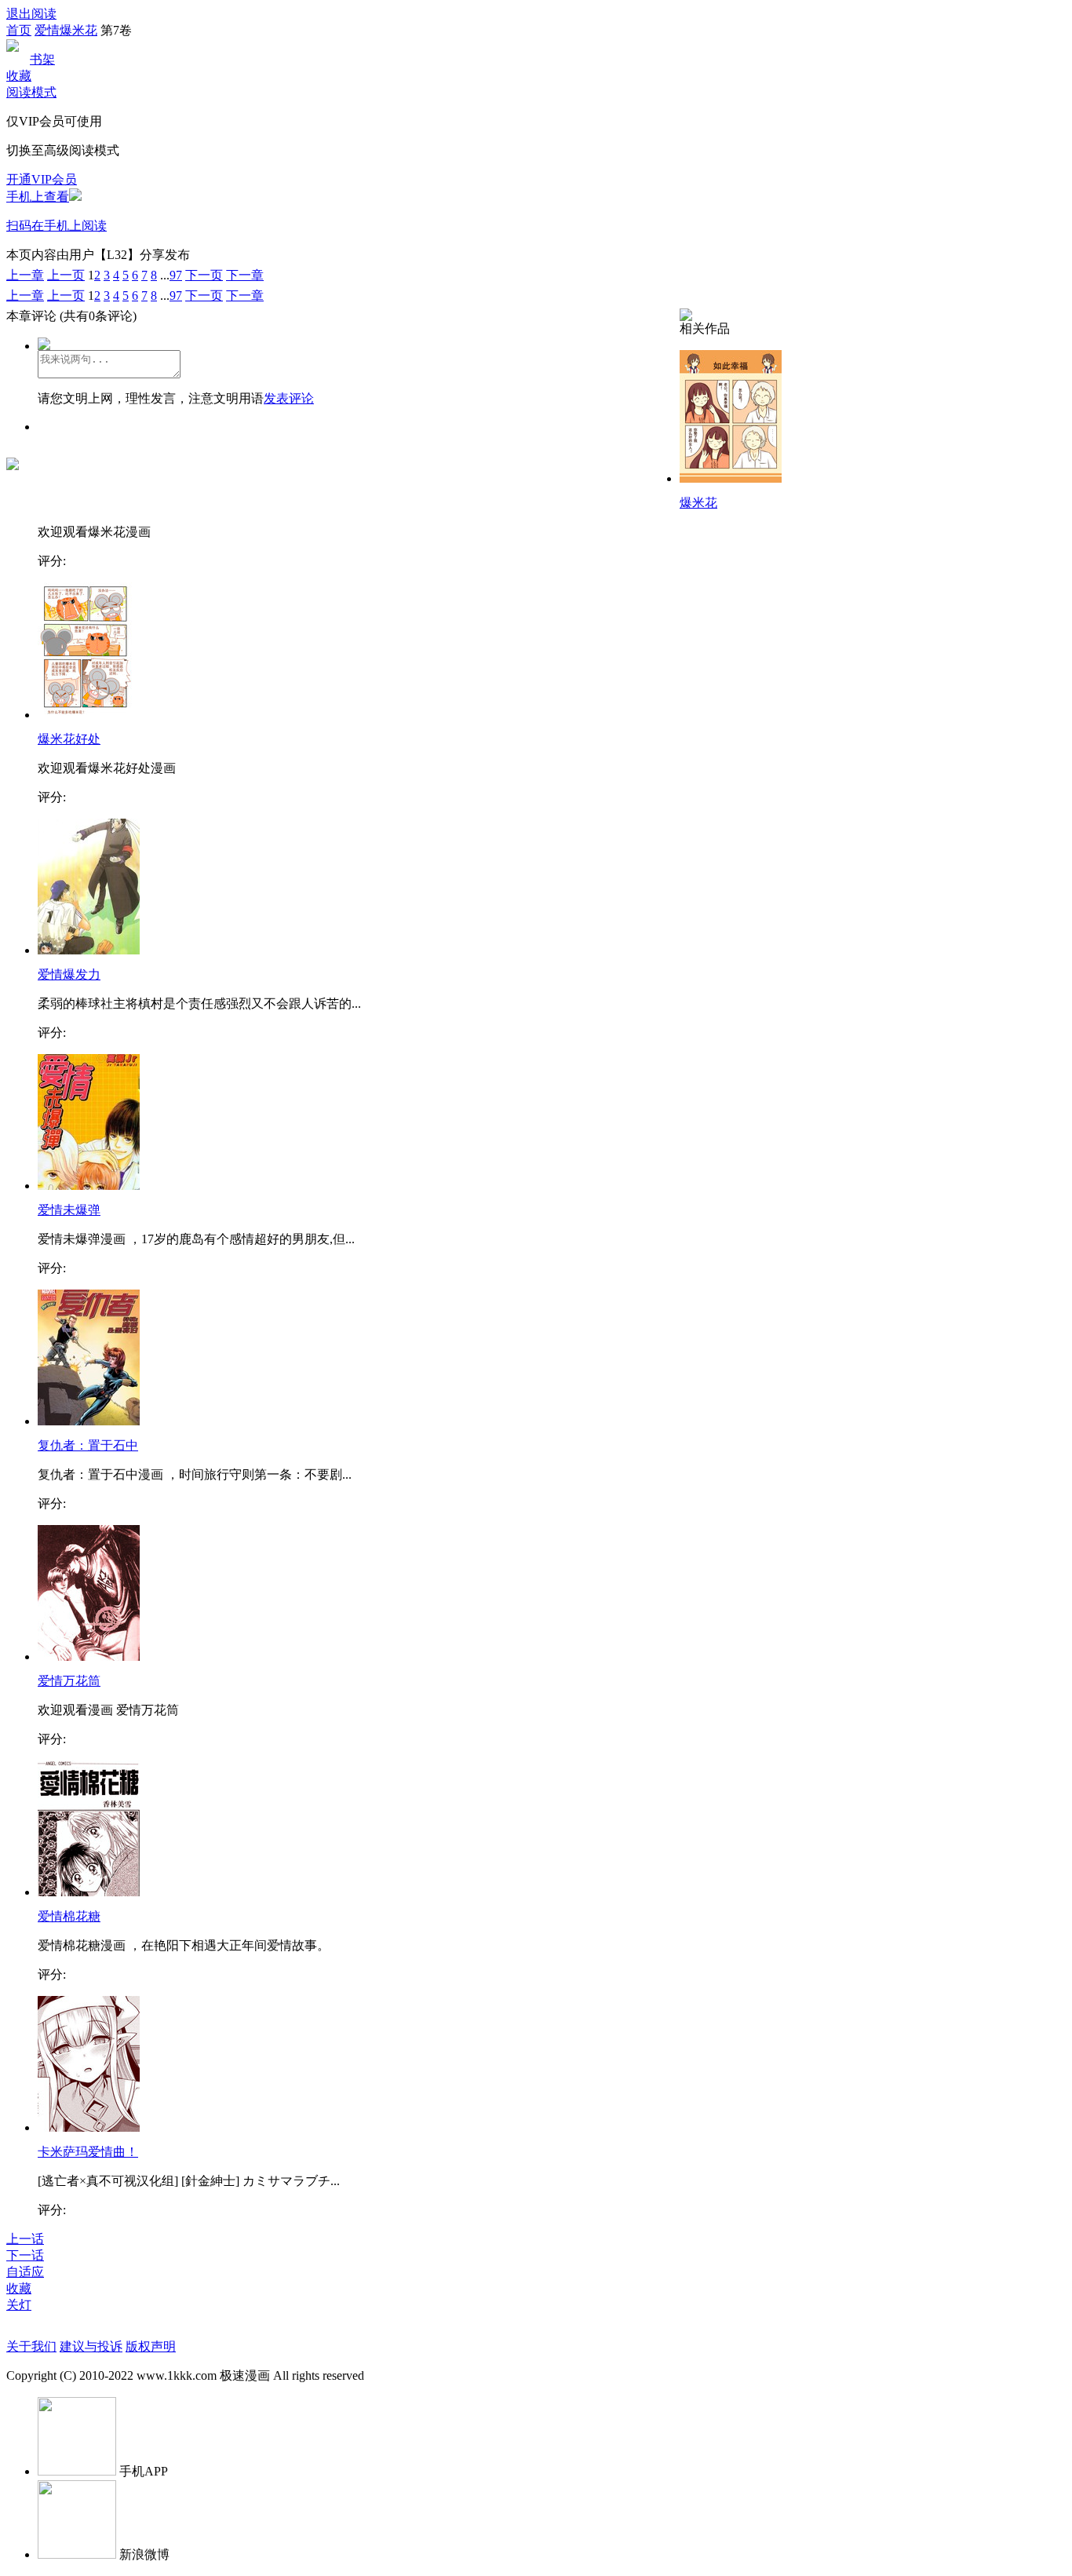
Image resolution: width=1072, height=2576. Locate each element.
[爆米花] (731, 478)
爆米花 (698, 503)
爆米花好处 (69, 739)
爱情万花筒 (69, 1681)
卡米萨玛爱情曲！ (88, 2152)
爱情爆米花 (66, 30)
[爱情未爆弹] (89, 1186)
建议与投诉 (91, 2346)
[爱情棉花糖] (89, 1892)
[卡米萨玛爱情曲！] (89, 2127)
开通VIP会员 (42, 179)
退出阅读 (31, 14)
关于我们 (31, 2346)
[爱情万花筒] (89, 1657)
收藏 (19, 76)
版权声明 (151, 2346)
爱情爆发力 (69, 974)
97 (176, 275)
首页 (19, 30)
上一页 (66, 275)
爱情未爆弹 (69, 1210)
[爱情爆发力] (89, 950)
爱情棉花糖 (69, 1916)
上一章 (25, 275)
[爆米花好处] (86, 715)
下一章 (245, 275)
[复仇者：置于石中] (89, 1421)
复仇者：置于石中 (88, 1445)
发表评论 (289, 398)
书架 (42, 59)
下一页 (204, 275)
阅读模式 (31, 92)
